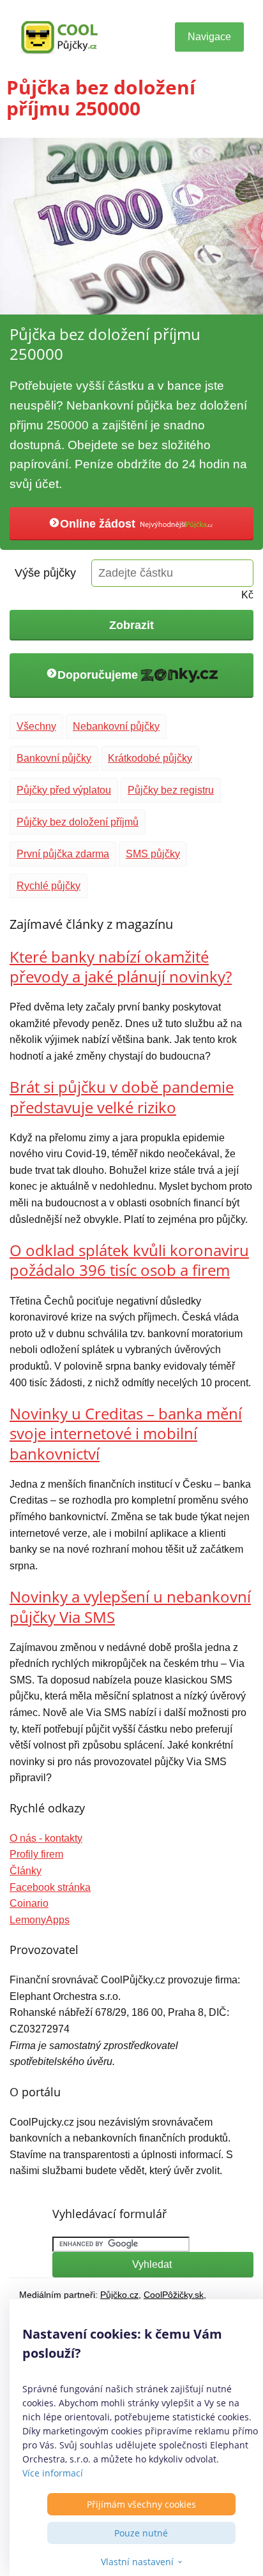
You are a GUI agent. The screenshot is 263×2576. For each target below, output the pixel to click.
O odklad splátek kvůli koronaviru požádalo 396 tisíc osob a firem (129, 1260)
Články (26, 1871)
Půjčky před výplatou (64, 790)
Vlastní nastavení (137, 2562)
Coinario (29, 1903)
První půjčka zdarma (63, 854)
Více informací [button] (53, 2473)
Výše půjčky (45, 573)
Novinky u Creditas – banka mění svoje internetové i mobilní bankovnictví (126, 1433)
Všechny (36, 726)
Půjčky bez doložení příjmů (78, 822)
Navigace (209, 37)
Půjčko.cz (119, 2295)
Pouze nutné (141, 2533)
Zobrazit (131, 625)
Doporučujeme (99, 674)
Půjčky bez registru (171, 790)
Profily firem (36, 1854)
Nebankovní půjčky (116, 726)
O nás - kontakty (46, 1838)
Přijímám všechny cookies (141, 2504)
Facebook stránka (50, 1887)
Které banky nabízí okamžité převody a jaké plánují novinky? (121, 966)
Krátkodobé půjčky (150, 758)
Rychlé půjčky (49, 886)
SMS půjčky (153, 854)
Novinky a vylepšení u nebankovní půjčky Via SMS (130, 1606)
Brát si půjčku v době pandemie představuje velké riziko (122, 1097)
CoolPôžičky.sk (174, 2295)
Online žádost (99, 524)
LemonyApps (40, 1920)
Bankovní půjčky (54, 758)
